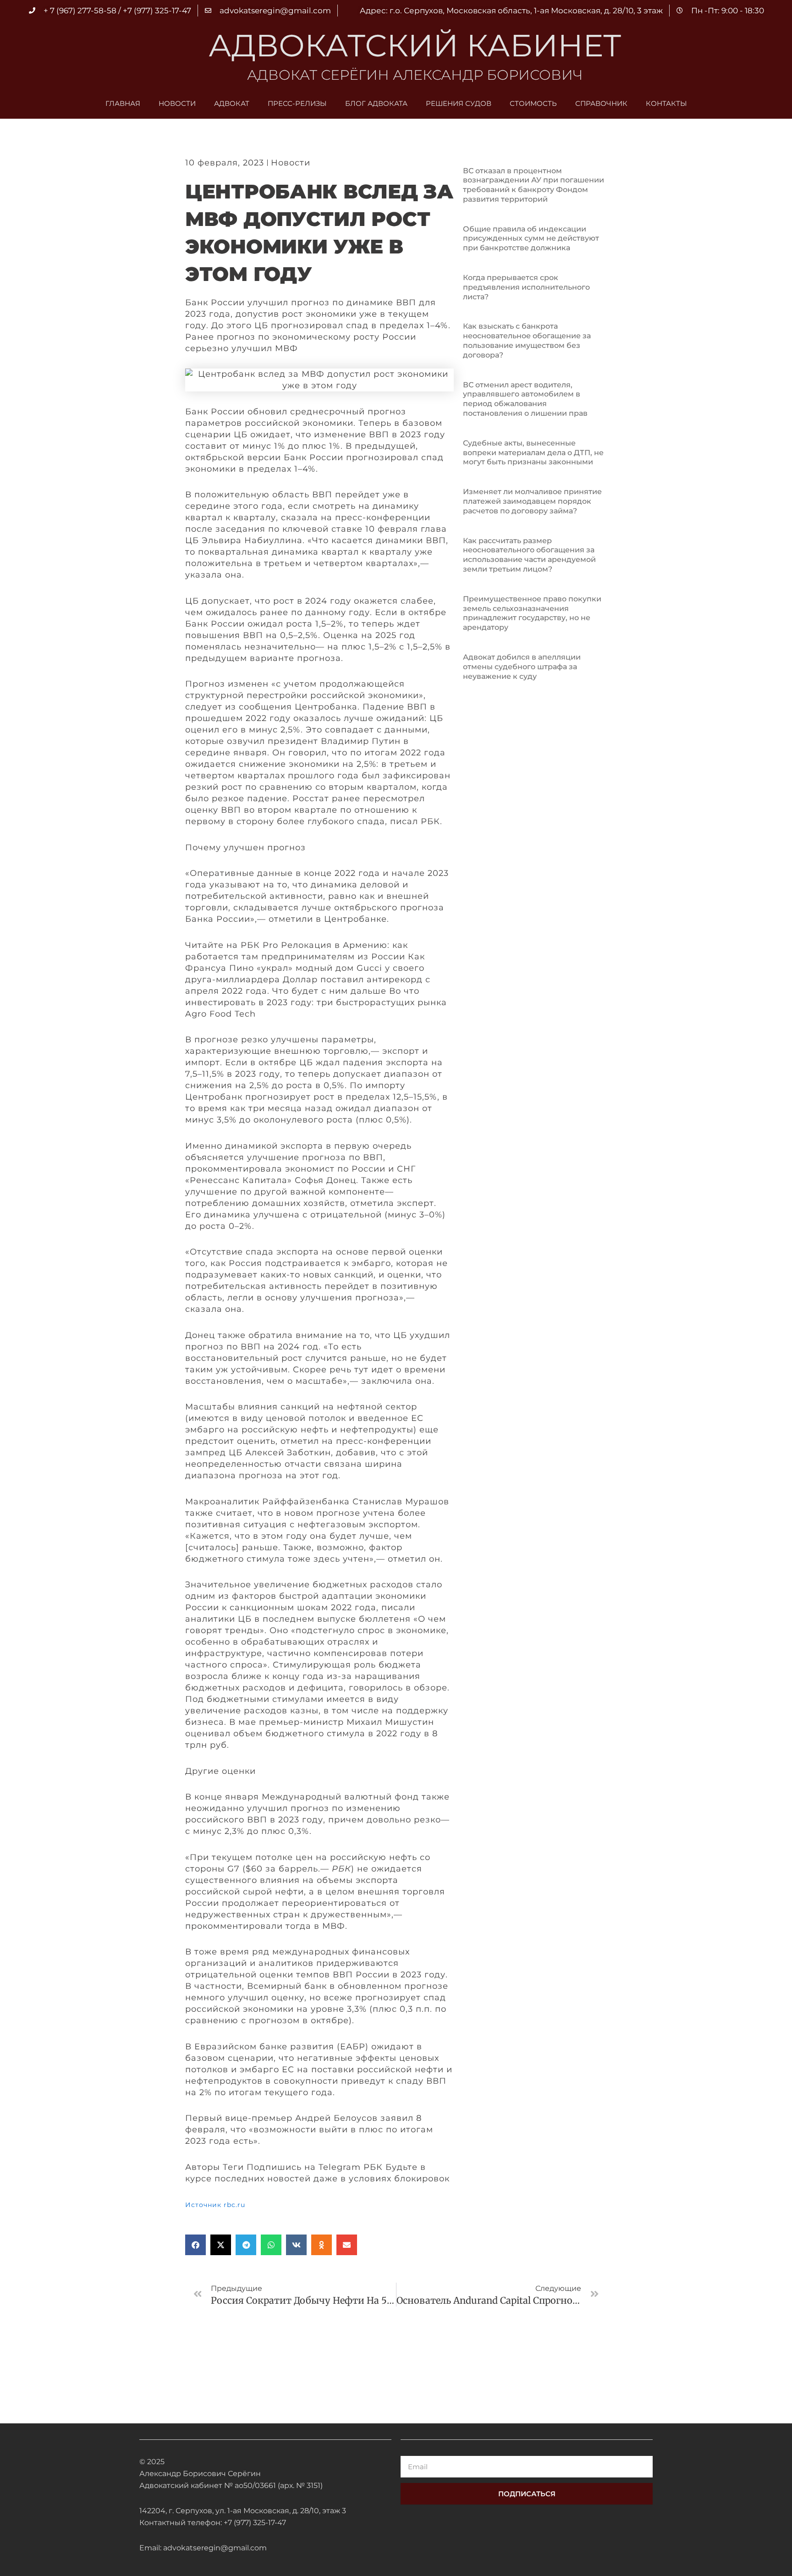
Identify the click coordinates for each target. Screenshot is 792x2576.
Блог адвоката (376, 103)
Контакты (666, 103)
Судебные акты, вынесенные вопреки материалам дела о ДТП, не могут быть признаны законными (533, 453)
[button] (195, 2245)
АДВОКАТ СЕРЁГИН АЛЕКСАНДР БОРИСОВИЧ (415, 75)
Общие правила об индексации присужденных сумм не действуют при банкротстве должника (531, 239)
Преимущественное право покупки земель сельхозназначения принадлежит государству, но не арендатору (532, 613)
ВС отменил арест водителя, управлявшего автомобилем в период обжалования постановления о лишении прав (525, 399)
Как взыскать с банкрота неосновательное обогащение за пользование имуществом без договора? (527, 340)
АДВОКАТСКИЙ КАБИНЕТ (415, 45)
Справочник (601, 103)
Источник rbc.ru (215, 2205)
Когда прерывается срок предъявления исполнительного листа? (526, 287)
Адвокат (232, 103)
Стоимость (533, 103)
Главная (123, 103)
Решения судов (459, 103)
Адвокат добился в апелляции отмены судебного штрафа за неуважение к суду (522, 667)
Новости (177, 103)
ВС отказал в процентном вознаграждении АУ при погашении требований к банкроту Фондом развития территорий (533, 185)
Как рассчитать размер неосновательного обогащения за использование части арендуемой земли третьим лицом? (529, 555)
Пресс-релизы (297, 103)
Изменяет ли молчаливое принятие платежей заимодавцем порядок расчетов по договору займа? (532, 501)
